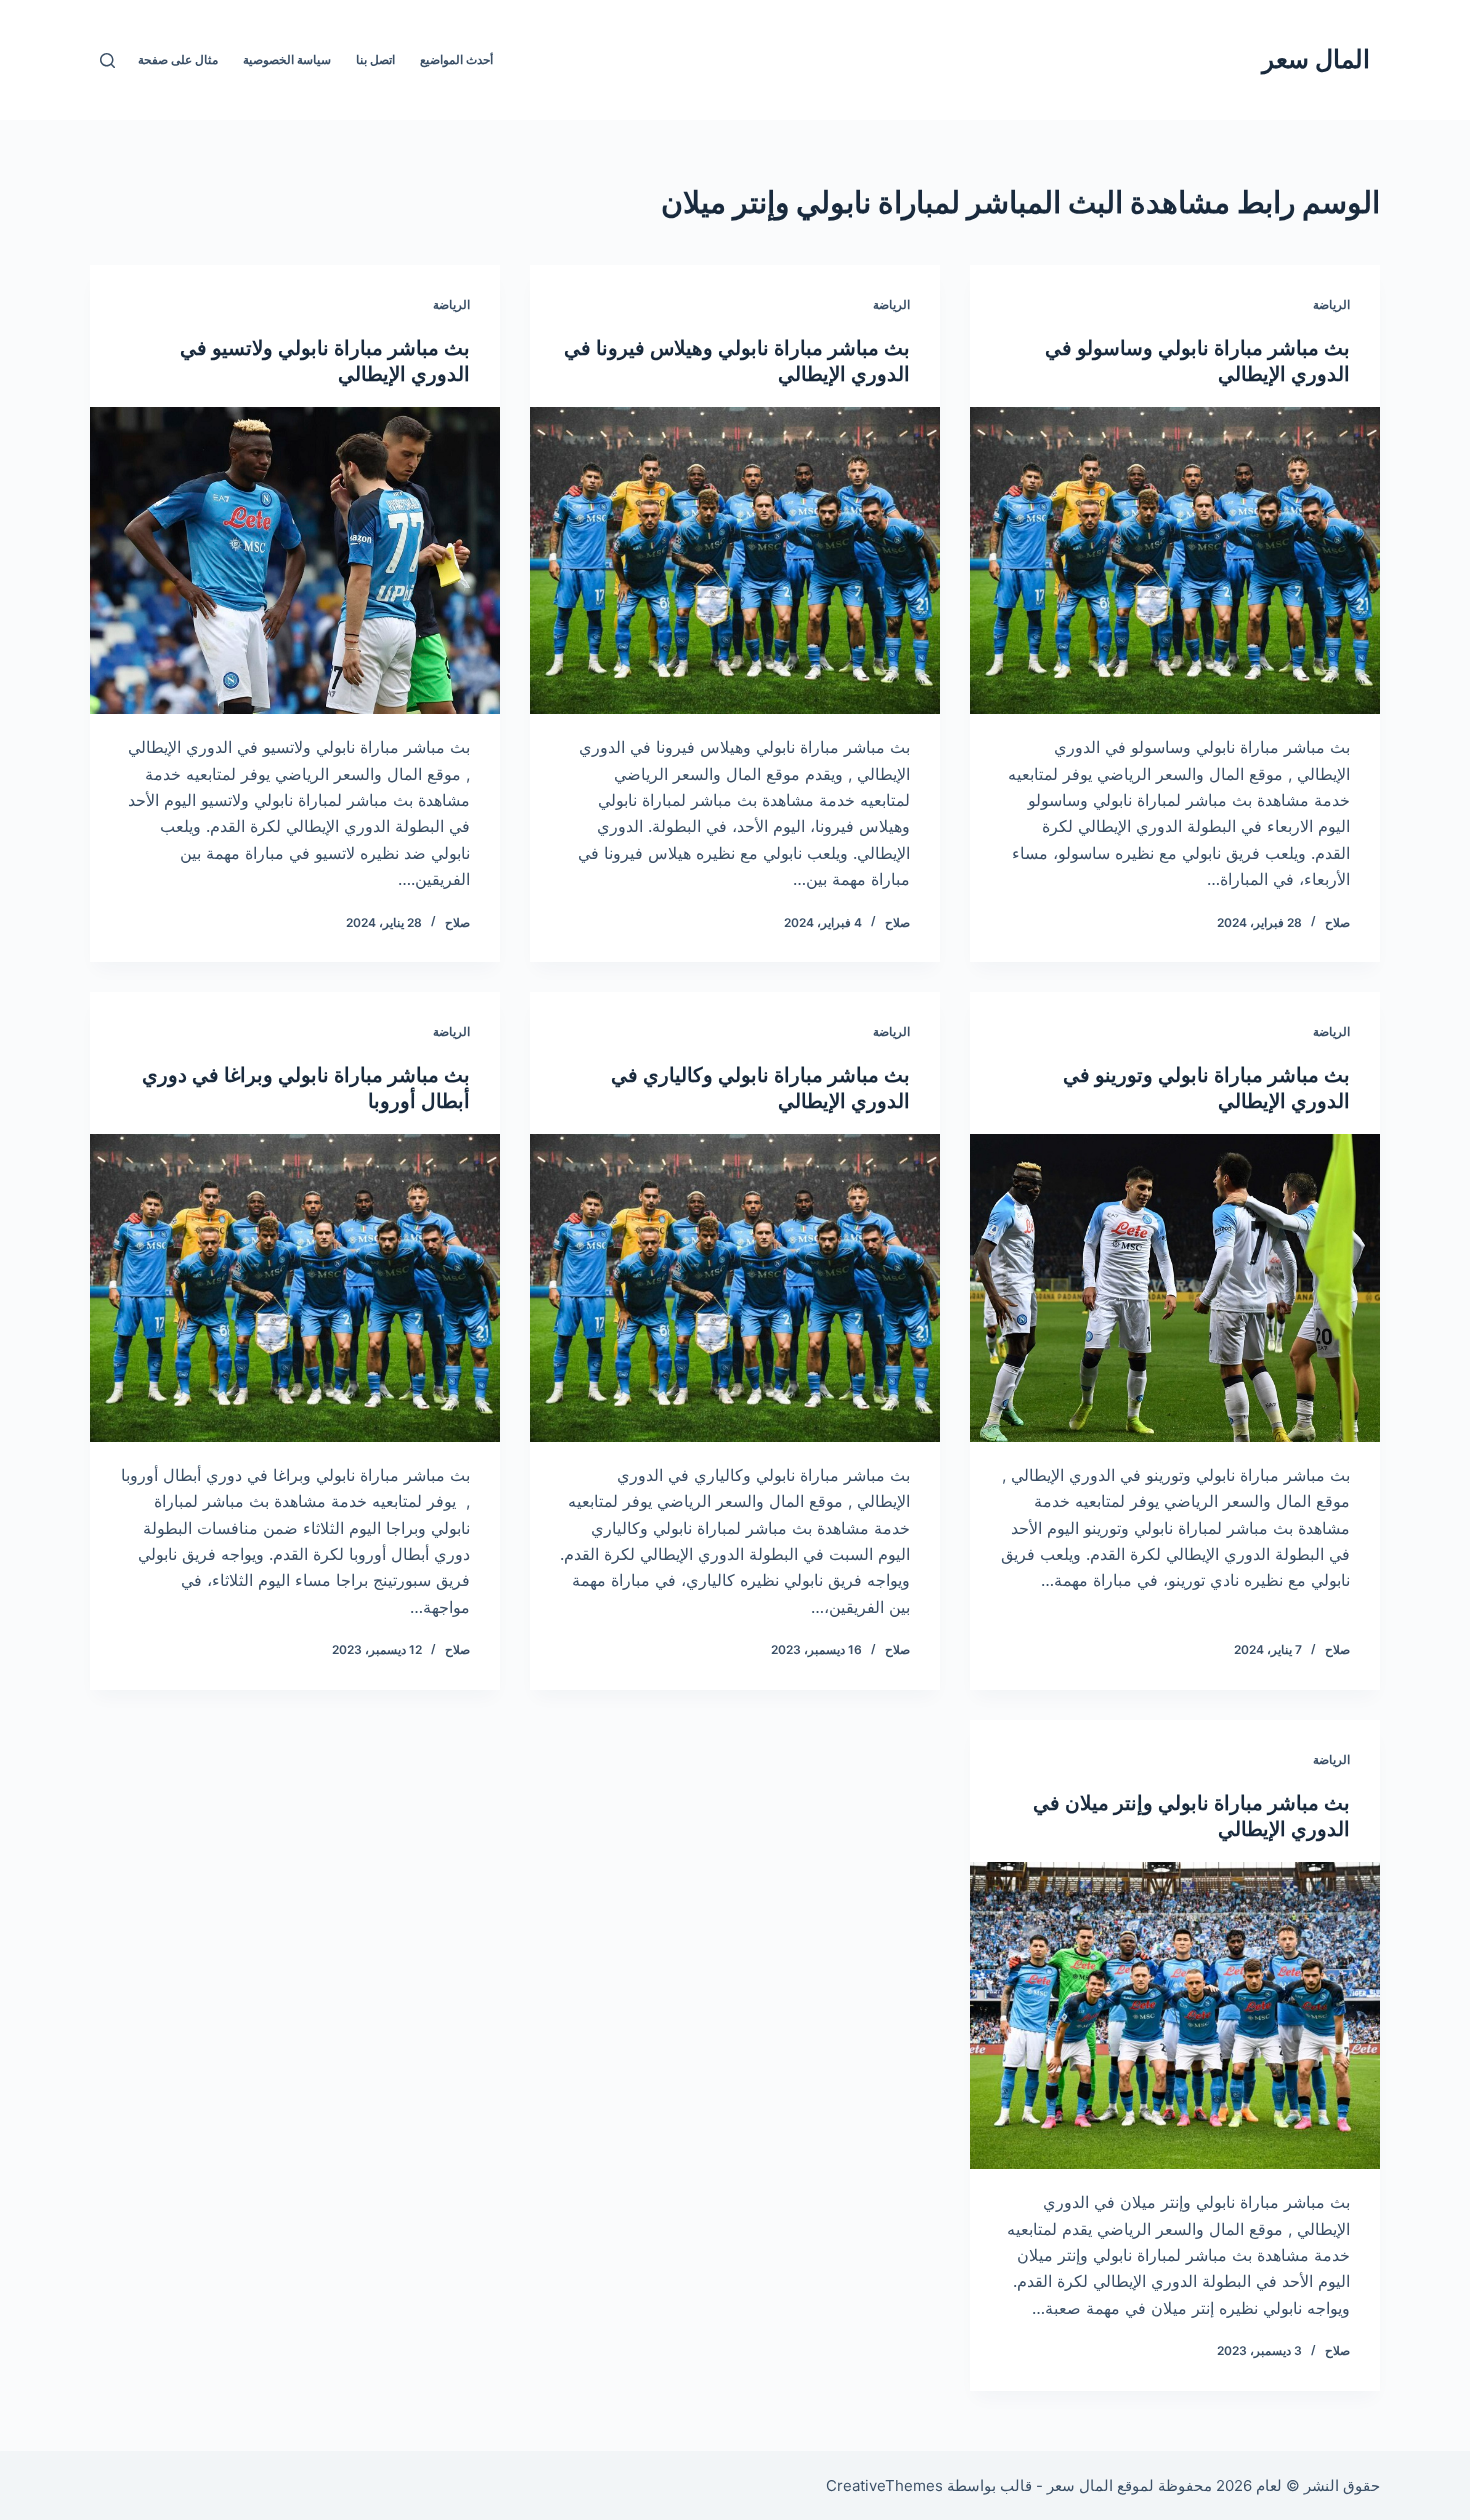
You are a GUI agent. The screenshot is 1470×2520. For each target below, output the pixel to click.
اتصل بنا (375, 59)
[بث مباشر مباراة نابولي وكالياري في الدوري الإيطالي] (735, 1288)
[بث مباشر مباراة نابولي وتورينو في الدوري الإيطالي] (1175, 1288)
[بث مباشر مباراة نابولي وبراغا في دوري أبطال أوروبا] (295, 1288)
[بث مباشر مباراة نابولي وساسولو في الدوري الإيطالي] (1175, 561)
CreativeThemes (884, 2485)
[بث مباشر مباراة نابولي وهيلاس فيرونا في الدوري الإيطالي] (735, 561)
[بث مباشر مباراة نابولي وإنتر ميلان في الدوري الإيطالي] (1175, 2016)
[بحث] (107, 60)
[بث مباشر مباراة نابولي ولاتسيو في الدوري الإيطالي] (295, 561)
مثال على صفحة (178, 59)
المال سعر (1316, 59)
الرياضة (1331, 304)
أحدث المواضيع (456, 59)
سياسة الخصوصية (287, 59)
